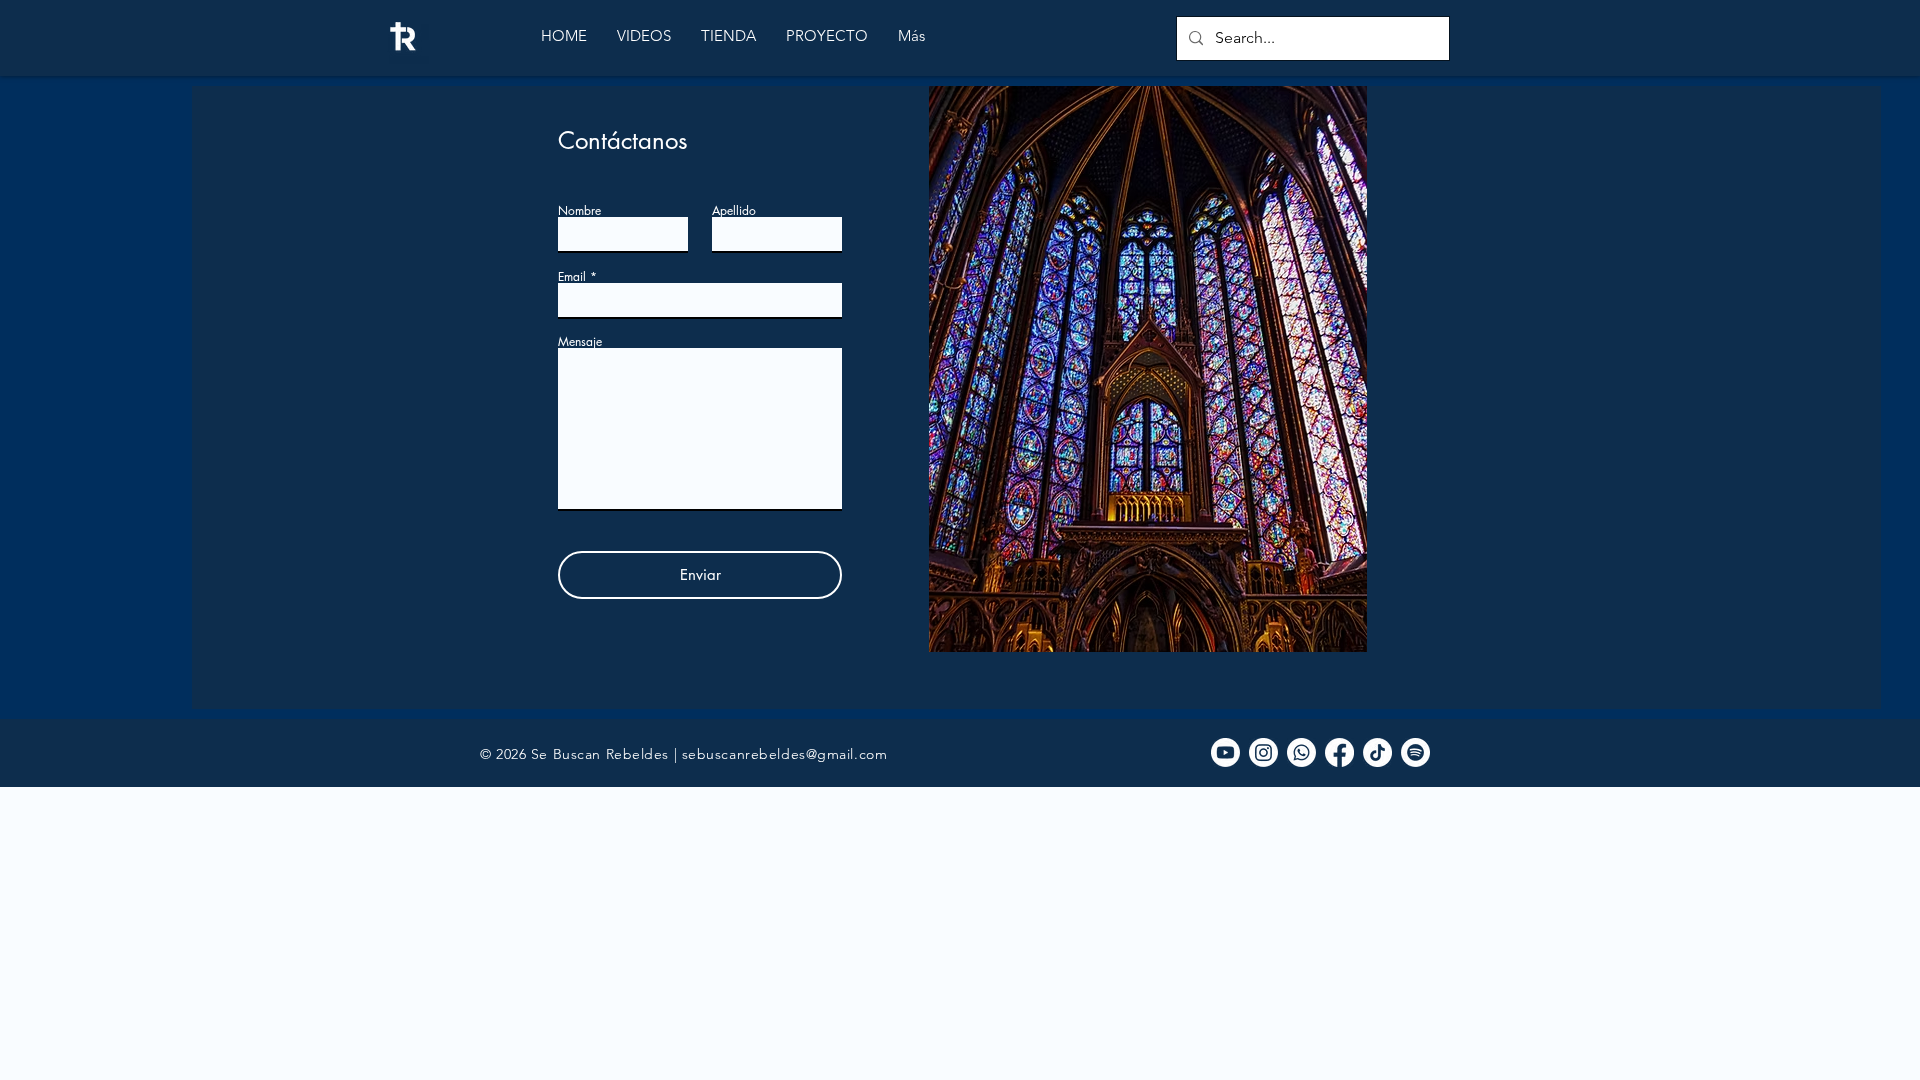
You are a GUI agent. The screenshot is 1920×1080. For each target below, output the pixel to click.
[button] (644, 36)
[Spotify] (1415, 752)
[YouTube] (1225, 752)
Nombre (579, 211)
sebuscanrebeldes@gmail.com (785, 754)
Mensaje (580, 342)
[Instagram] (1263, 752)
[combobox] (700, 429)
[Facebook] (1339, 752)
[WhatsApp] (1301, 752)
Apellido (734, 211)
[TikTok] (1377, 752)
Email (572, 277)
